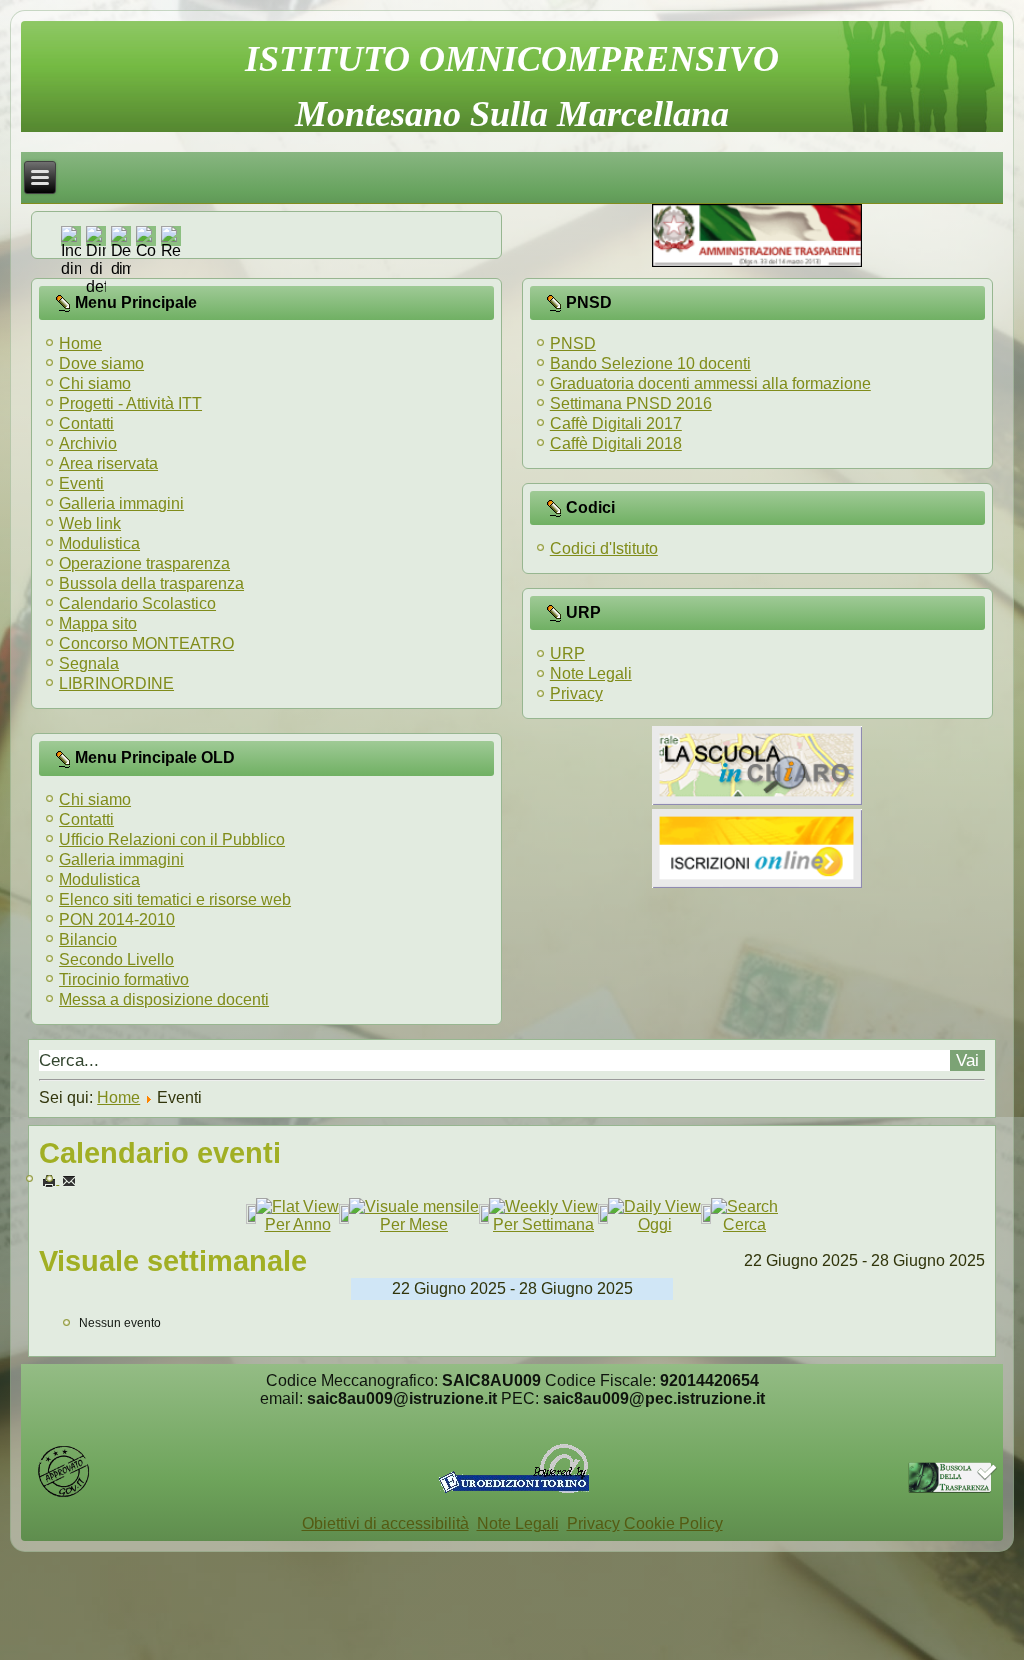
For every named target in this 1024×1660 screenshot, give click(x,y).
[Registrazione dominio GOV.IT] (63, 1493)
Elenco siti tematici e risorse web (175, 899)
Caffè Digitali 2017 (616, 423)
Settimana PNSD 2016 (631, 403)
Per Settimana (543, 1224)
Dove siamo (101, 363)
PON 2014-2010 (117, 919)
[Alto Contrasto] (146, 250)
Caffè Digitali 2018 (616, 443)
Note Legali (591, 673)
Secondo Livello (116, 959)
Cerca (744, 1224)
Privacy (576, 693)
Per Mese (414, 1224)
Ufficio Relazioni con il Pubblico (172, 839)
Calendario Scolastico (137, 603)
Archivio (88, 443)
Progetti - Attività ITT (130, 403)
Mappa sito (98, 623)
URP (567, 653)
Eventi (81, 483)
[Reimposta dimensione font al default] (96, 286)
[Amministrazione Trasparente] (757, 261)
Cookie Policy (673, 1523)
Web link (90, 523)
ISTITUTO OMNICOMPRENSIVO (512, 59)
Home (80, 343)
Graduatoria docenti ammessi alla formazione (710, 383)
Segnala (89, 663)
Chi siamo (95, 383)
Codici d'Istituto (604, 548)
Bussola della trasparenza (151, 583)
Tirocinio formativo (124, 979)
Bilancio (88, 939)
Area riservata (108, 463)
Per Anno (298, 1224)
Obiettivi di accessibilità (385, 1523)
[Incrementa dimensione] (71, 268)
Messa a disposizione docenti (164, 999)
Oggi (655, 1224)
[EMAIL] (69, 1180)
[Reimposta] (171, 250)
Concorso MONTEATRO (146, 643)
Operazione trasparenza (144, 563)
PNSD (573, 343)
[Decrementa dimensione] (121, 268)
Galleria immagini (121, 503)
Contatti (86, 423)
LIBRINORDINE (116, 683)
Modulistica (99, 543)
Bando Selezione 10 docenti (650, 363)
